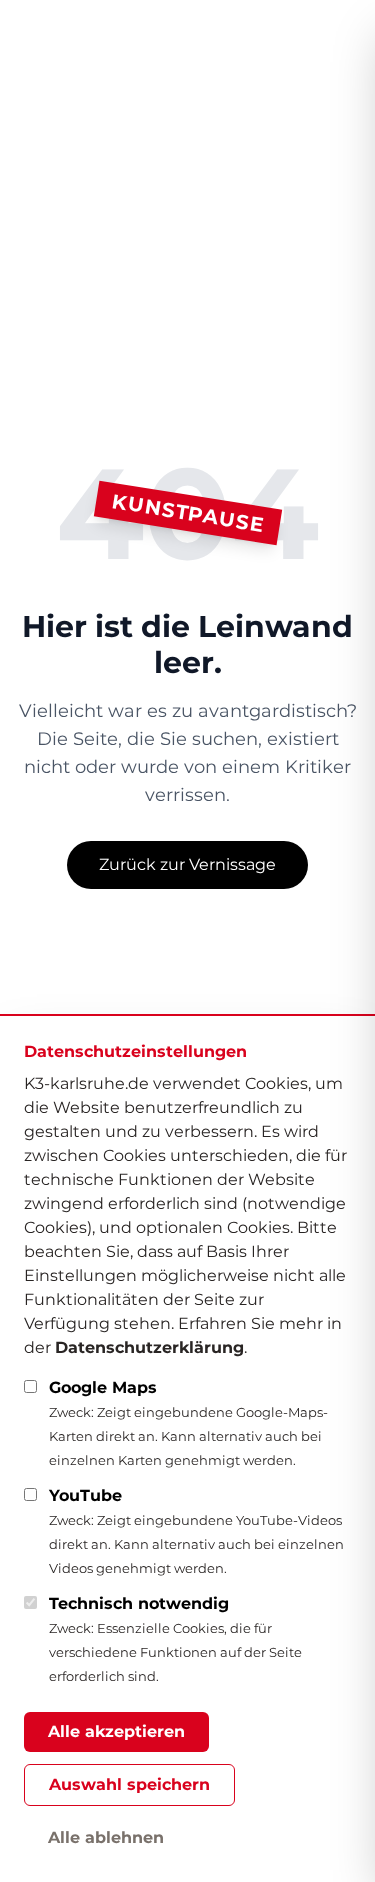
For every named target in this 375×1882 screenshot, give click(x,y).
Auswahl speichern (129, 1784)
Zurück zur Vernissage (187, 864)
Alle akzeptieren (116, 1731)
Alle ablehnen (106, 1837)
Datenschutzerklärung (149, 1347)
